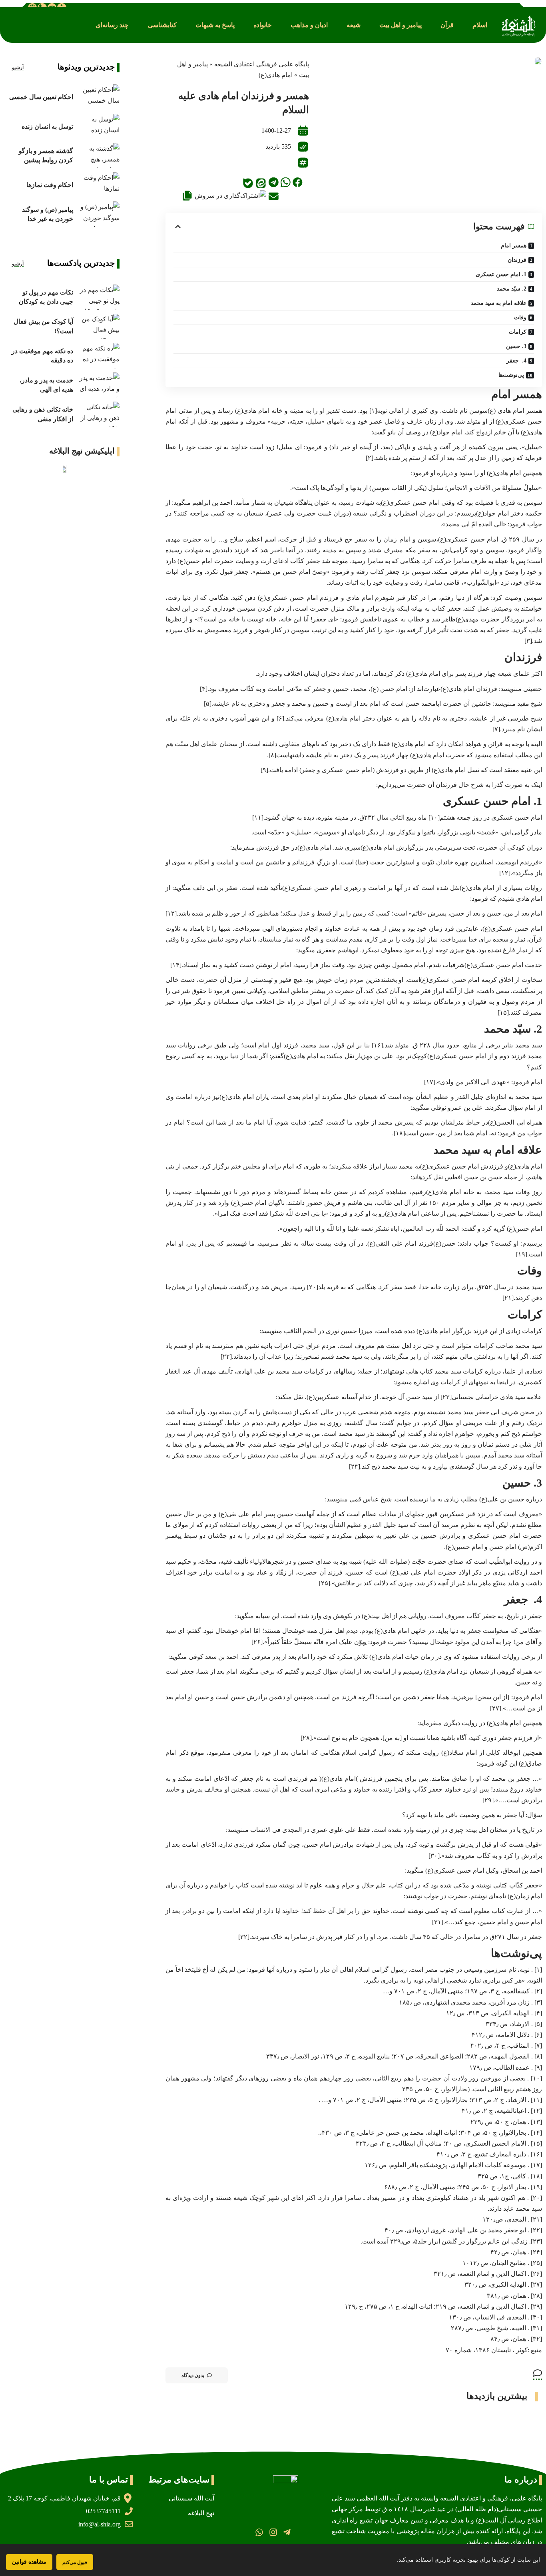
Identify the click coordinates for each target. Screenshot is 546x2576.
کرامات (518, 332)
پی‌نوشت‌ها (511, 375)
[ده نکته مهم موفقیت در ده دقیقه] (98, 355)
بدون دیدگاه (193, 2375)
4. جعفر (516, 361)
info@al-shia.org (100, 2524)
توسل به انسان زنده (47, 126)
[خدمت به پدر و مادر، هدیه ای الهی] (98, 385)
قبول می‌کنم (75, 2562)
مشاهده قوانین (29, 2562)
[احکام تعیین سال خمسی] (98, 97)
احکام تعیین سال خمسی (41, 97)
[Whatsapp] (259, 2532)
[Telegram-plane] (287, 2532)
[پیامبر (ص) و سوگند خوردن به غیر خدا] (98, 214)
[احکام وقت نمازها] (98, 185)
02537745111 (103, 2511)
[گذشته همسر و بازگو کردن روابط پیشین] (98, 156)
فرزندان (517, 260)
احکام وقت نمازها (50, 185)
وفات (520, 318)
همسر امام (514, 246)
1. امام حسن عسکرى (501, 274)
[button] (480, 25)
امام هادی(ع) (276, 75)
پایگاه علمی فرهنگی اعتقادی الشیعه (262, 64)
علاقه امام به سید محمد (499, 303)
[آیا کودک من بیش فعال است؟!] (98, 326)
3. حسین (516, 346)
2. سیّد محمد (512, 289)
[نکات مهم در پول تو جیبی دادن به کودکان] (98, 297)
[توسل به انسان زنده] (98, 126)
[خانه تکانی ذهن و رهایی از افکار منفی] (98, 414)
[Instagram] (273, 2532)
